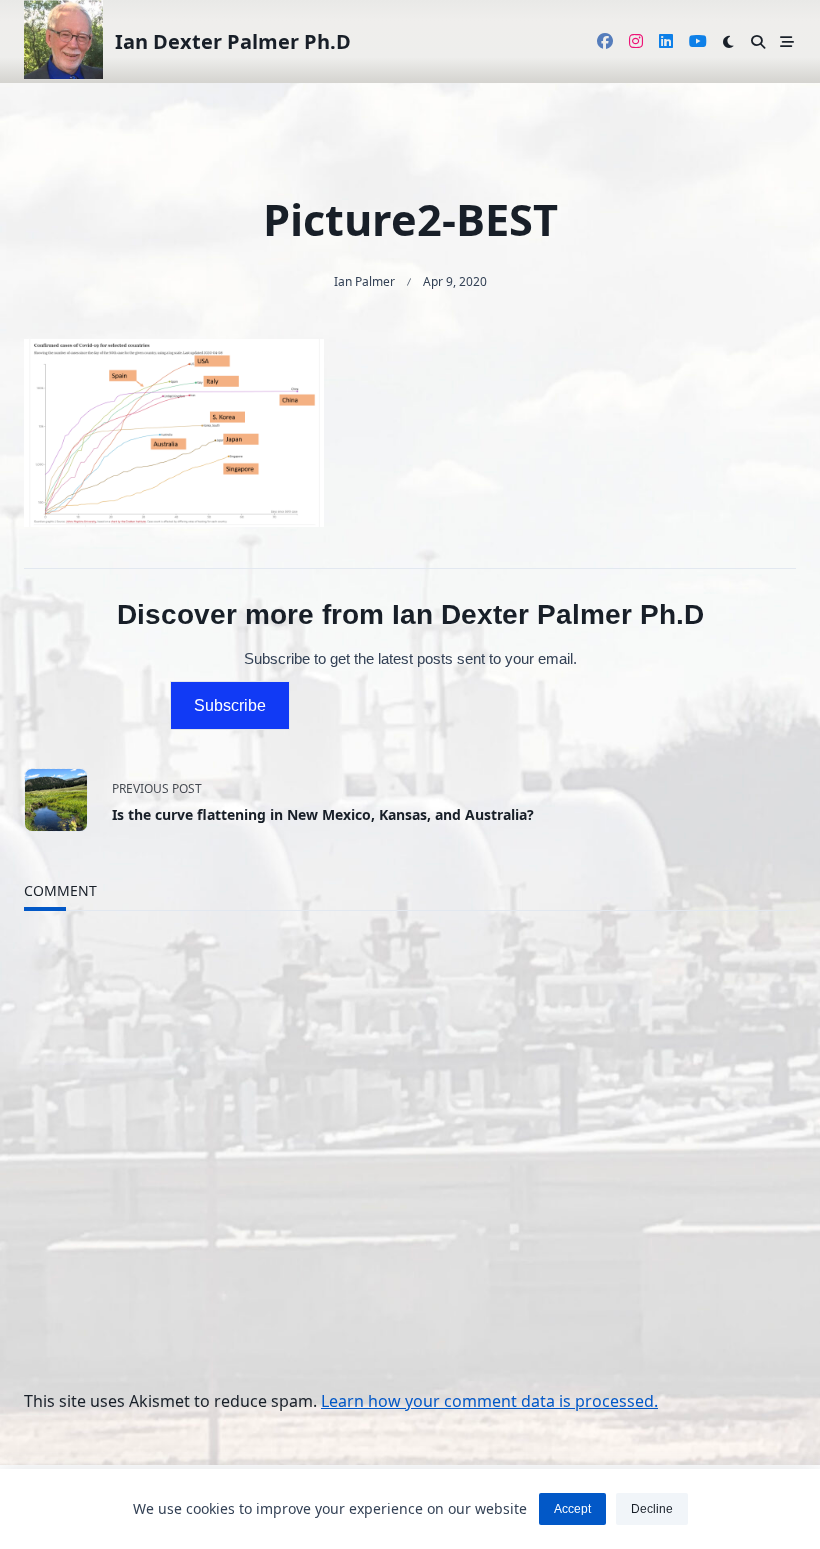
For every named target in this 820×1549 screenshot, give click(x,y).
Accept (572, 1509)
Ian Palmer (364, 281)
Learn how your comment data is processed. (489, 1401)
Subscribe (230, 705)
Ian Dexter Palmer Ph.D (233, 41)
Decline (652, 1509)
